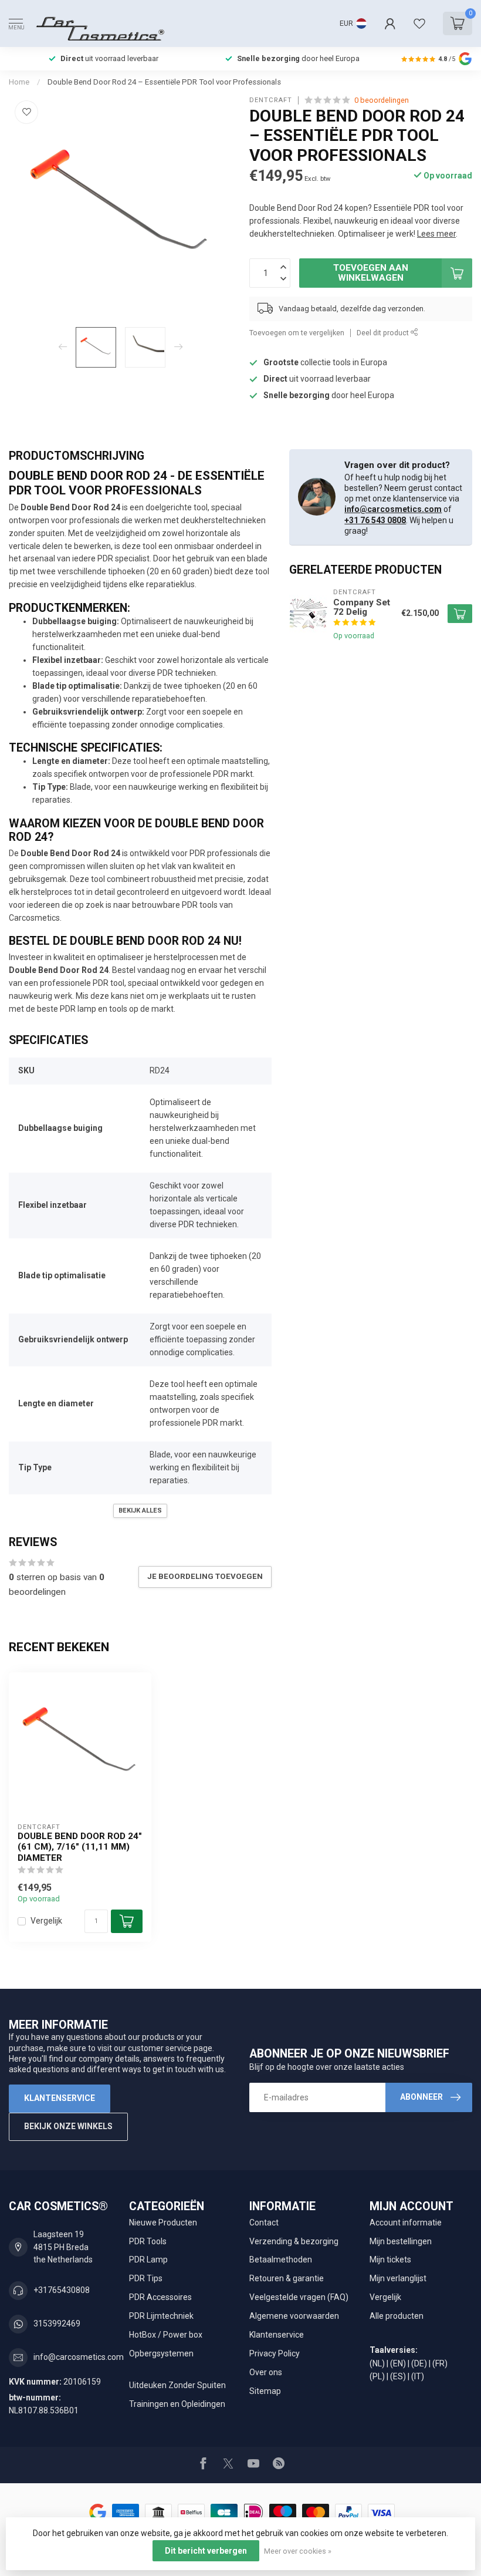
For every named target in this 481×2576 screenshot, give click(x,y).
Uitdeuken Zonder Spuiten (177, 2385)
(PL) (377, 2376)
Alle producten (397, 2316)
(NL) (377, 2363)
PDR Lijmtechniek (161, 2316)
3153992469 (57, 2324)
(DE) (419, 2363)
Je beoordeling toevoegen (205, 1576)
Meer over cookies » (298, 2551)
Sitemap (265, 2391)
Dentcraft (271, 100)
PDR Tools (148, 2241)
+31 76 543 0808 (375, 520)
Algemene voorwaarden (294, 2316)
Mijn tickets (390, 2260)
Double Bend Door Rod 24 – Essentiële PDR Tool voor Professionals (164, 82)
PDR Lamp (148, 2260)
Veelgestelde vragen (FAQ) (299, 2297)
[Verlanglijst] (419, 23)
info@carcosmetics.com (393, 509)
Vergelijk (46, 1921)
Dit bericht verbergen (206, 2551)
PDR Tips (146, 2278)
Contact (264, 2223)
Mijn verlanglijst (398, 2278)
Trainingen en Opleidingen (177, 2404)
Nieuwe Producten (163, 2223)
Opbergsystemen (161, 2353)
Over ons (266, 2372)
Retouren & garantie (287, 2278)
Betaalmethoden (281, 2260)
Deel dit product (384, 333)
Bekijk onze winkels (68, 2126)
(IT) (418, 2376)
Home (19, 82)
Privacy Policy (275, 2353)
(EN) (398, 2363)
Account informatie (406, 2223)
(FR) (440, 2363)
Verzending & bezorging (294, 2241)
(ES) (398, 2376)
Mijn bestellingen (401, 2241)
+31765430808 (62, 2290)
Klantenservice (60, 2098)
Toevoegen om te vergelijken (297, 333)
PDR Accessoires (160, 2297)
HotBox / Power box (166, 2335)
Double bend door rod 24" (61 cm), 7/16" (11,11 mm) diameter (80, 1847)
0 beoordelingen (382, 100)
